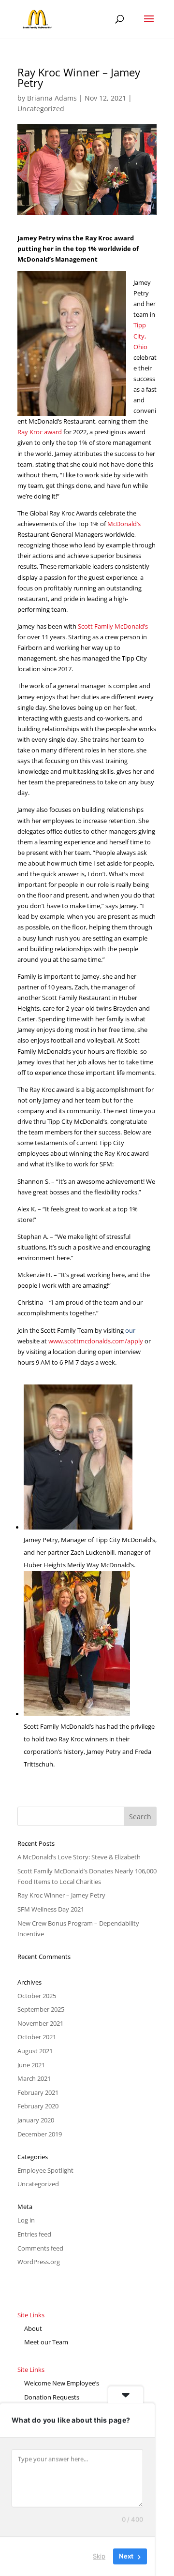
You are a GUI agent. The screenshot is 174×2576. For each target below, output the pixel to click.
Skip (99, 2556)
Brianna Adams (52, 98)
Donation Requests (52, 2397)
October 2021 (37, 2037)
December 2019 (40, 2134)
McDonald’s (124, 524)
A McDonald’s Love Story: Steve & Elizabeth (79, 1857)
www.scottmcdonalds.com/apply (96, 1341)
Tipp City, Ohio (140, 336)
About (33, 2328)
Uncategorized (41, 109)
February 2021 (38, 2092)
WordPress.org (39, 2262)
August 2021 (35, 2051)
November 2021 (40, 2023)
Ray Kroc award (40, 432)
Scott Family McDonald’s (113, 626)
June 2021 (31, 2065)
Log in (26, 2220)
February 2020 (38, 2106)
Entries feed (34, 2234)
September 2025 (41, 2009)
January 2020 (36, 2120)
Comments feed (40, 2248)
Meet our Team (46, 2342)
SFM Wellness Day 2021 (51, 1909)
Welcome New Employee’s (62, 2383)
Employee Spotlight (45, 2170)
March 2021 (34, 2078)
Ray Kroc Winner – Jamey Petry (61, 1895)
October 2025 (37, 1996)
